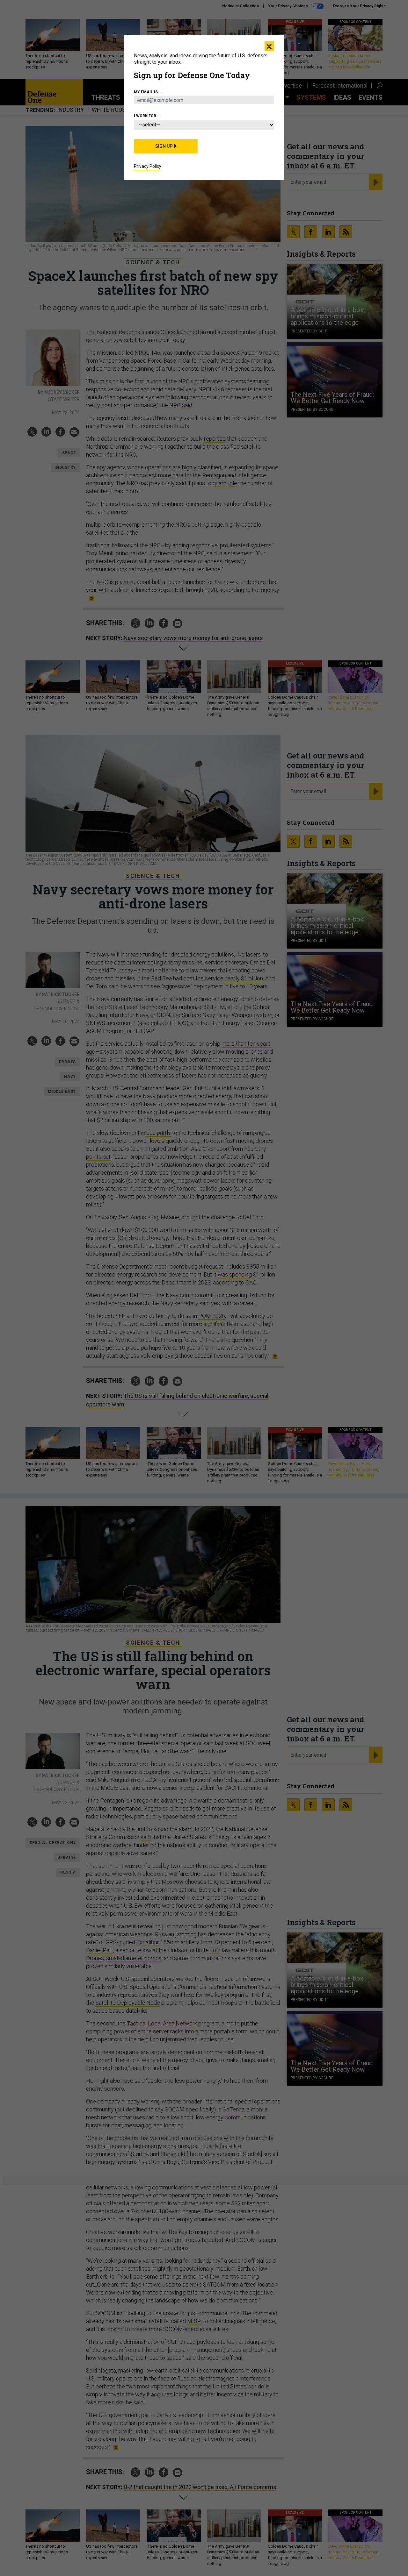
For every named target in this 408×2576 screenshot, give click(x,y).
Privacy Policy (148, 166)
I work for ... (147, 116)
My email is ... (148, 92)
